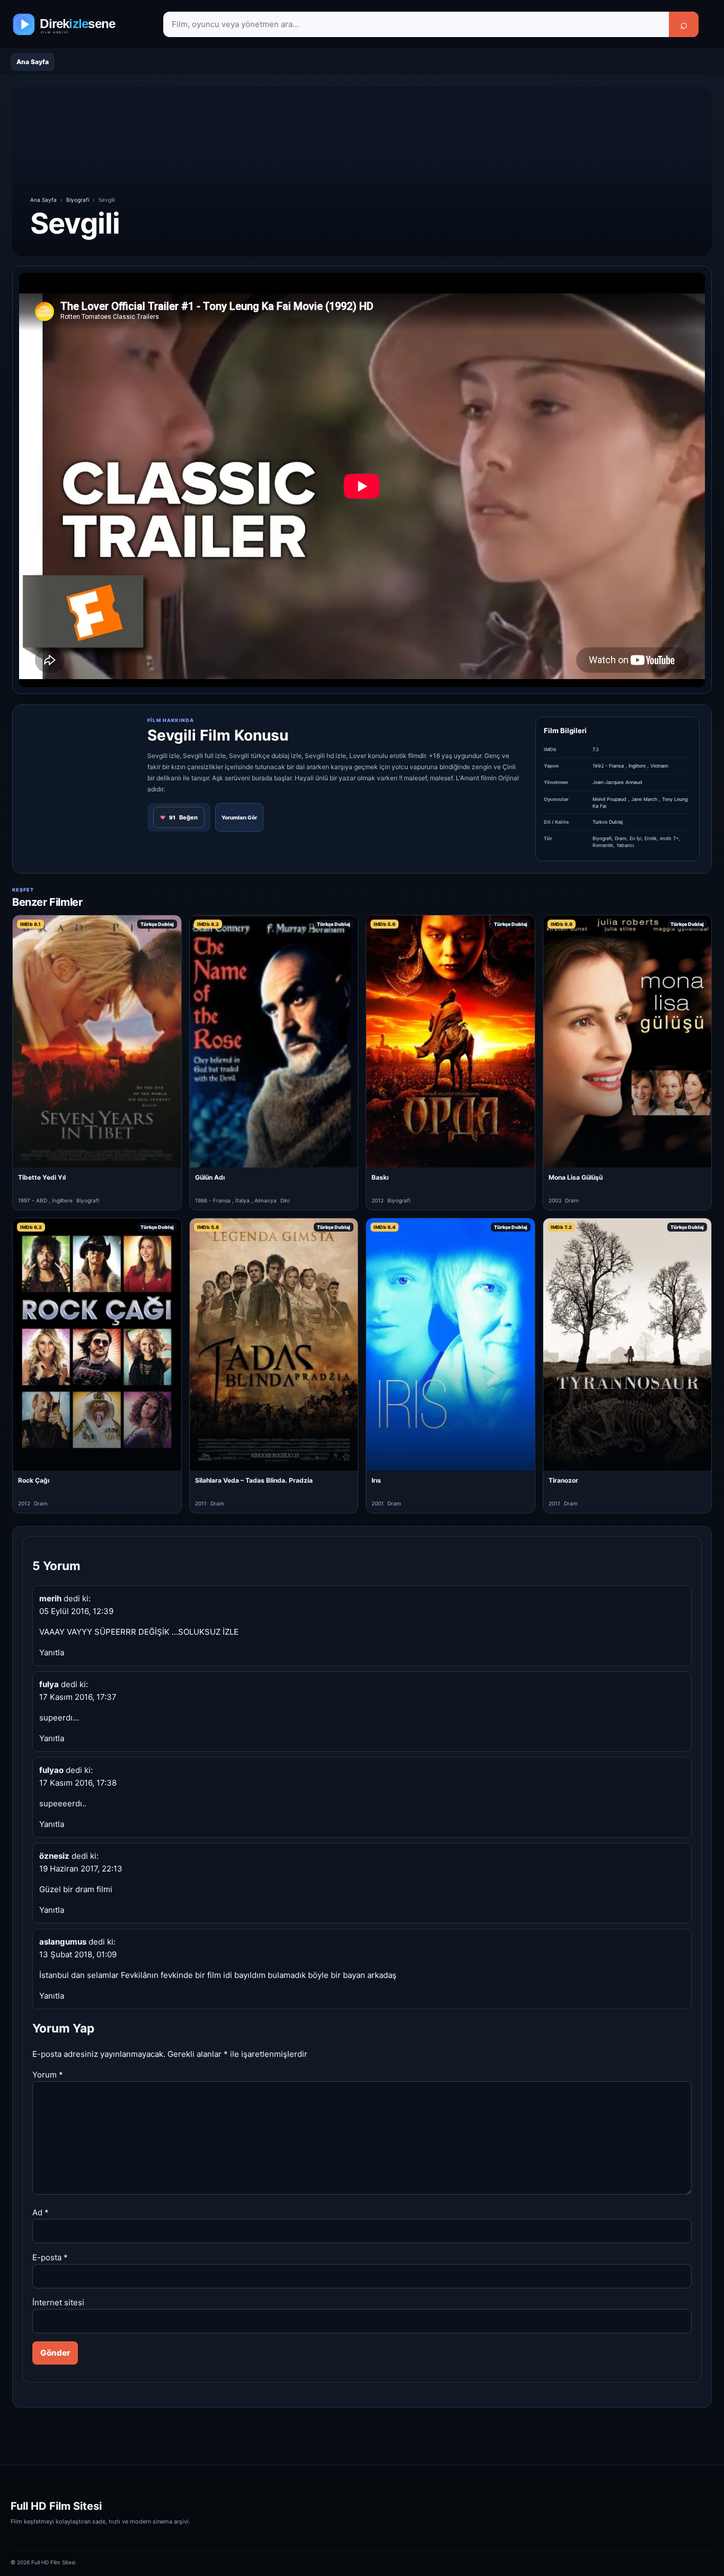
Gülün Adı (210, 1177)
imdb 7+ (669, 838)
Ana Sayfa (33, 62)
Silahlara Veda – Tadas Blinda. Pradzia (254, 1480)
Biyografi (78, 200)
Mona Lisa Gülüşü (576, 1177)
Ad (41, 2212)
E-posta (50, 2257)
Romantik (603, 845)
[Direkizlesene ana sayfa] (80, 24)
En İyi (635, 838)
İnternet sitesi (58, 2302)
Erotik (651, 838)
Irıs (376, 1480)
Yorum (48, 2075)
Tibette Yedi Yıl (42, 1177)
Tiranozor (563, 1480)
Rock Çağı (34, 1480)
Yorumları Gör (239, 817)
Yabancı (625, 845)
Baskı (380, 1177)
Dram (621, 838)
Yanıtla (52, 1652)
